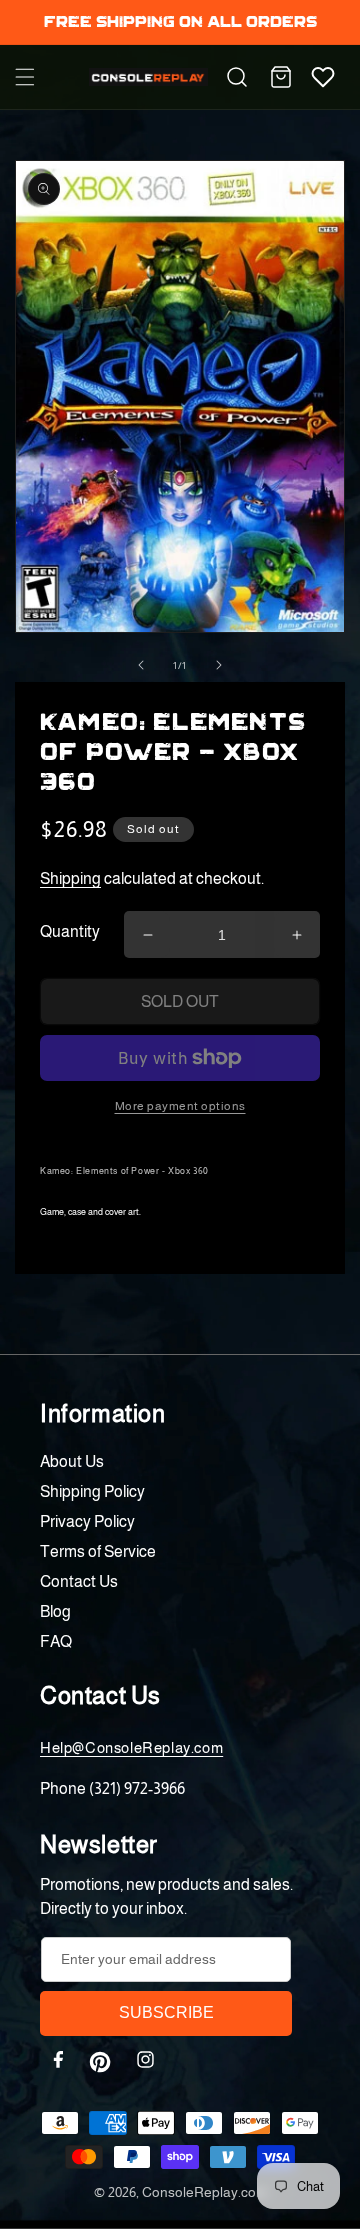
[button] (25, 77)
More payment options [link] (180, 1106)
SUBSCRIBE (166, 2012)
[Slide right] (219, 665)
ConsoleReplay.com (204, 2192)
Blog (55, 1611)
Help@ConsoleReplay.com (131, 1747)
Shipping (70, 878)
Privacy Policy (87, 1521)
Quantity (70, 931)
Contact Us (79, 1581)
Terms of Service (98, 1551)
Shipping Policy (92, 1491)
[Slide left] (141, 665)
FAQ (56, 1641)
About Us (72, 1461)
